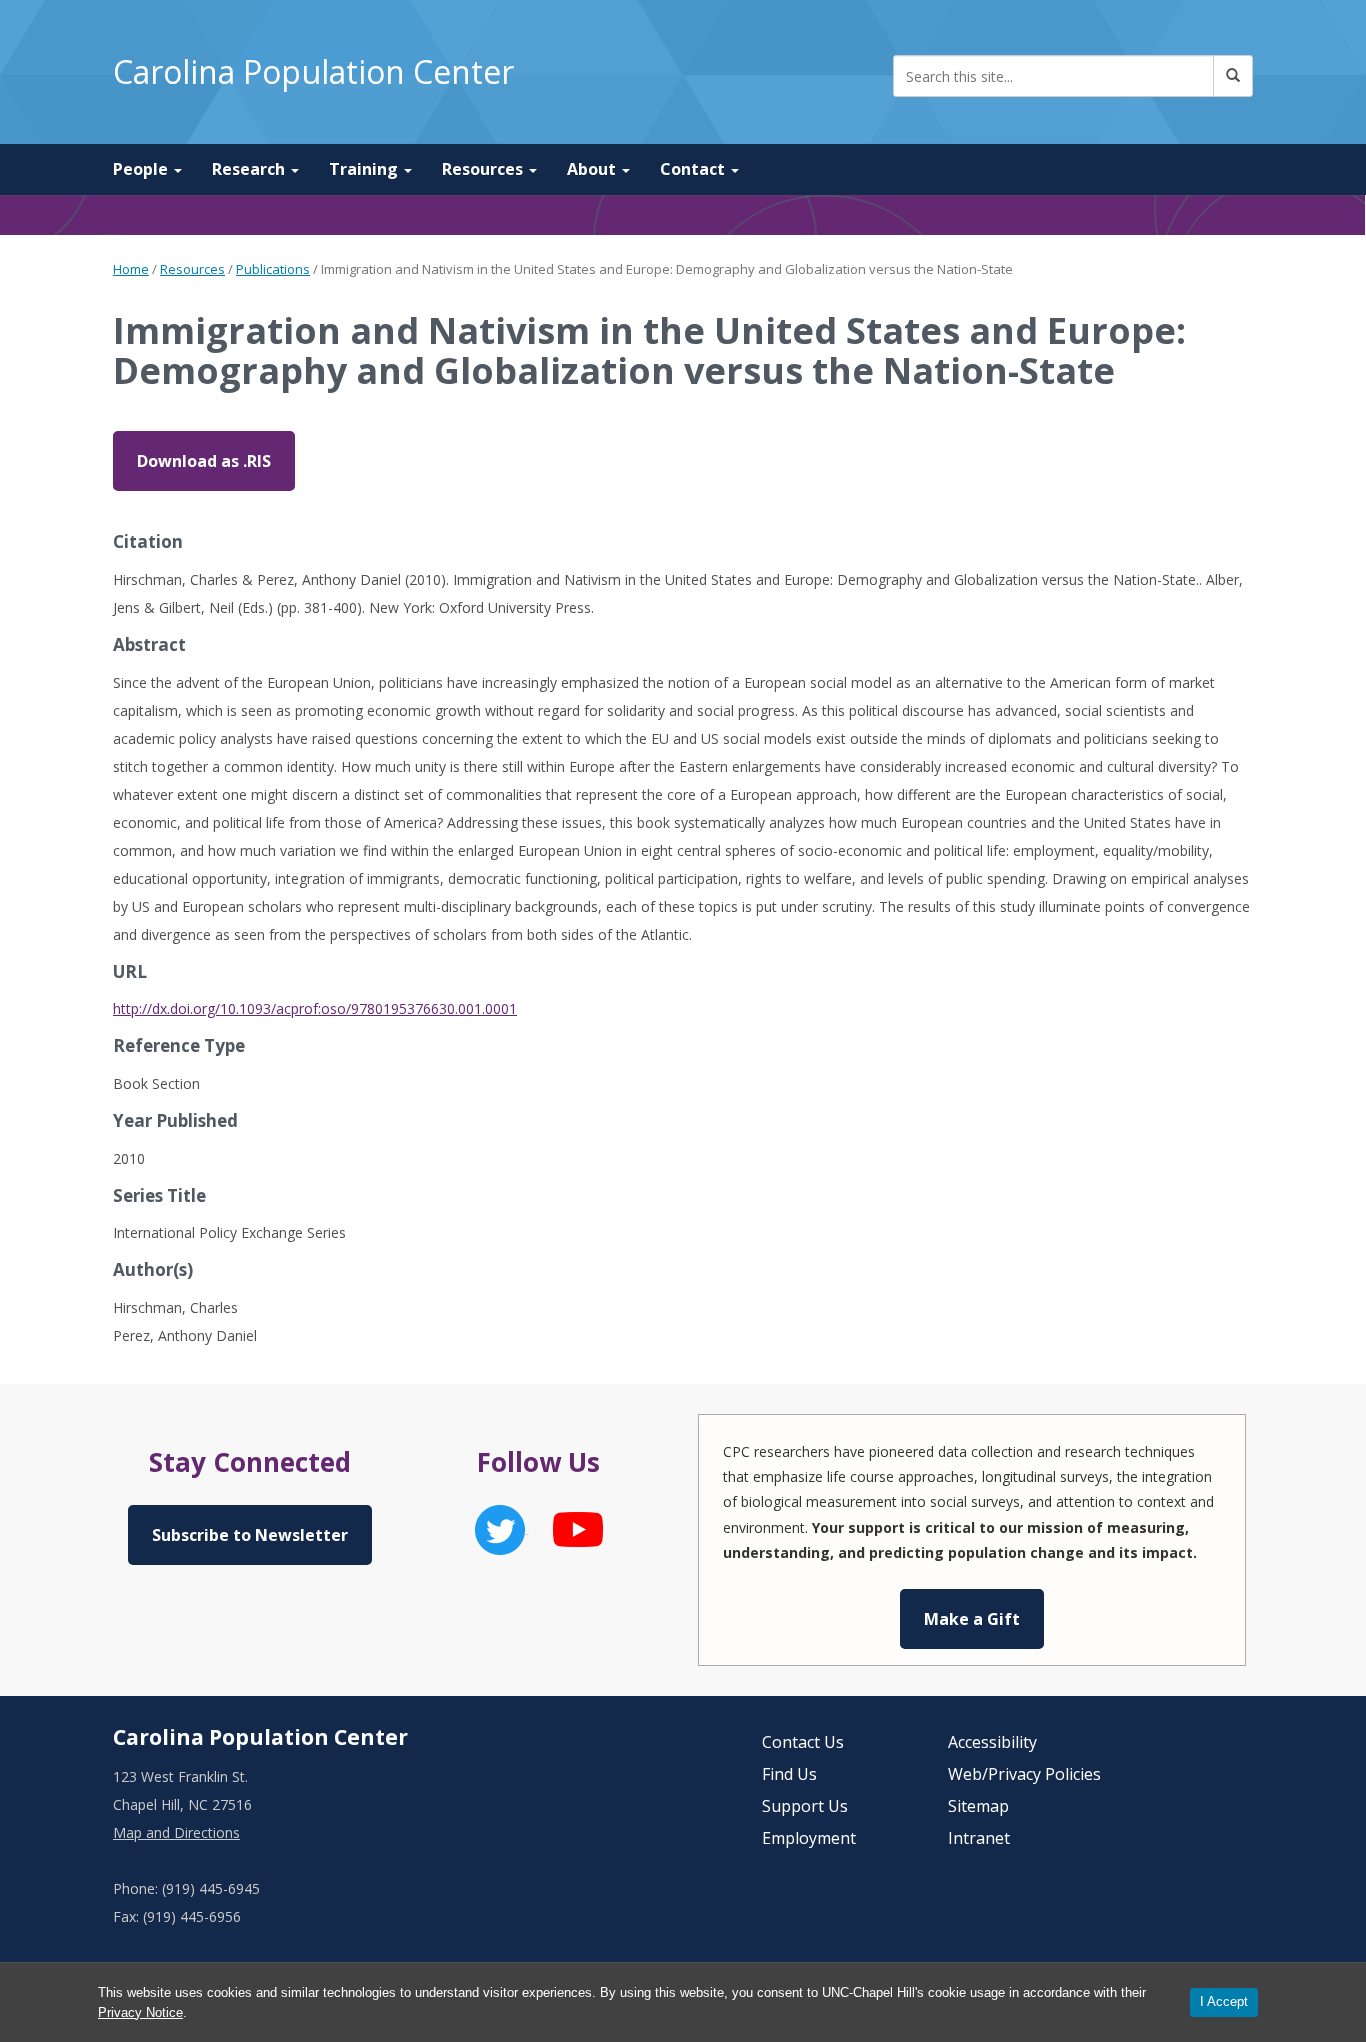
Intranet (979, 1838)
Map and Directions (176, 1832)
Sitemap (978, 1806)
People (142, 169)
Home (131, 269)
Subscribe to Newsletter (250, 1535)
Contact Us (803, 1742)
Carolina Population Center (313, 71)
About (593, 169)
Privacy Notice (140, 2012)
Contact (694, 169)
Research (250, 169)
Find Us (789, 1774)
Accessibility (992, 1742)
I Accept (1224, 2001)
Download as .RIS (204, 461)
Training (365, 169)
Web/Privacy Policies (1024, 1774)
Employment (809, 1838)
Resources (484, 169)
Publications (273, 269)
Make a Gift (972, 1619)
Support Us (805, 1806)
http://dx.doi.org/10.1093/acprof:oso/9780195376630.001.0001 (315, 1008)
